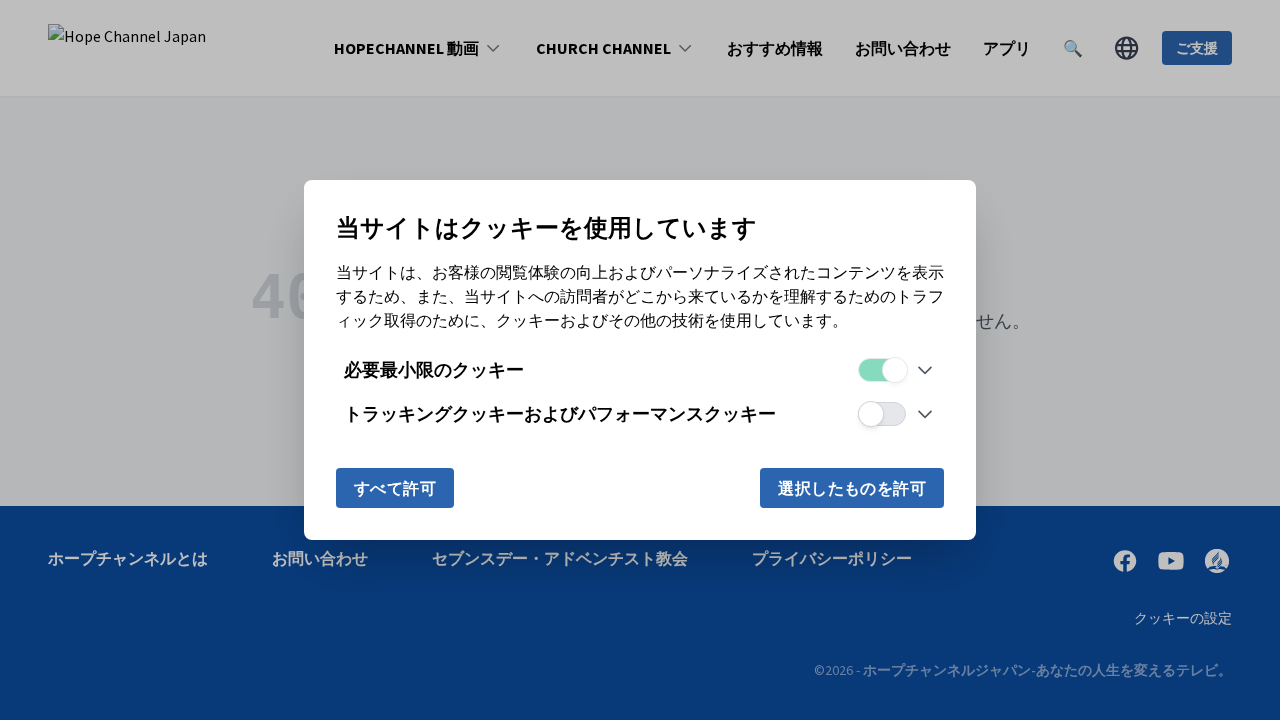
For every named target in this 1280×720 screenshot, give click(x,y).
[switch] (882, 370)
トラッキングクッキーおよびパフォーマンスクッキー (560, 413)
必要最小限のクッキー (434, 369)
